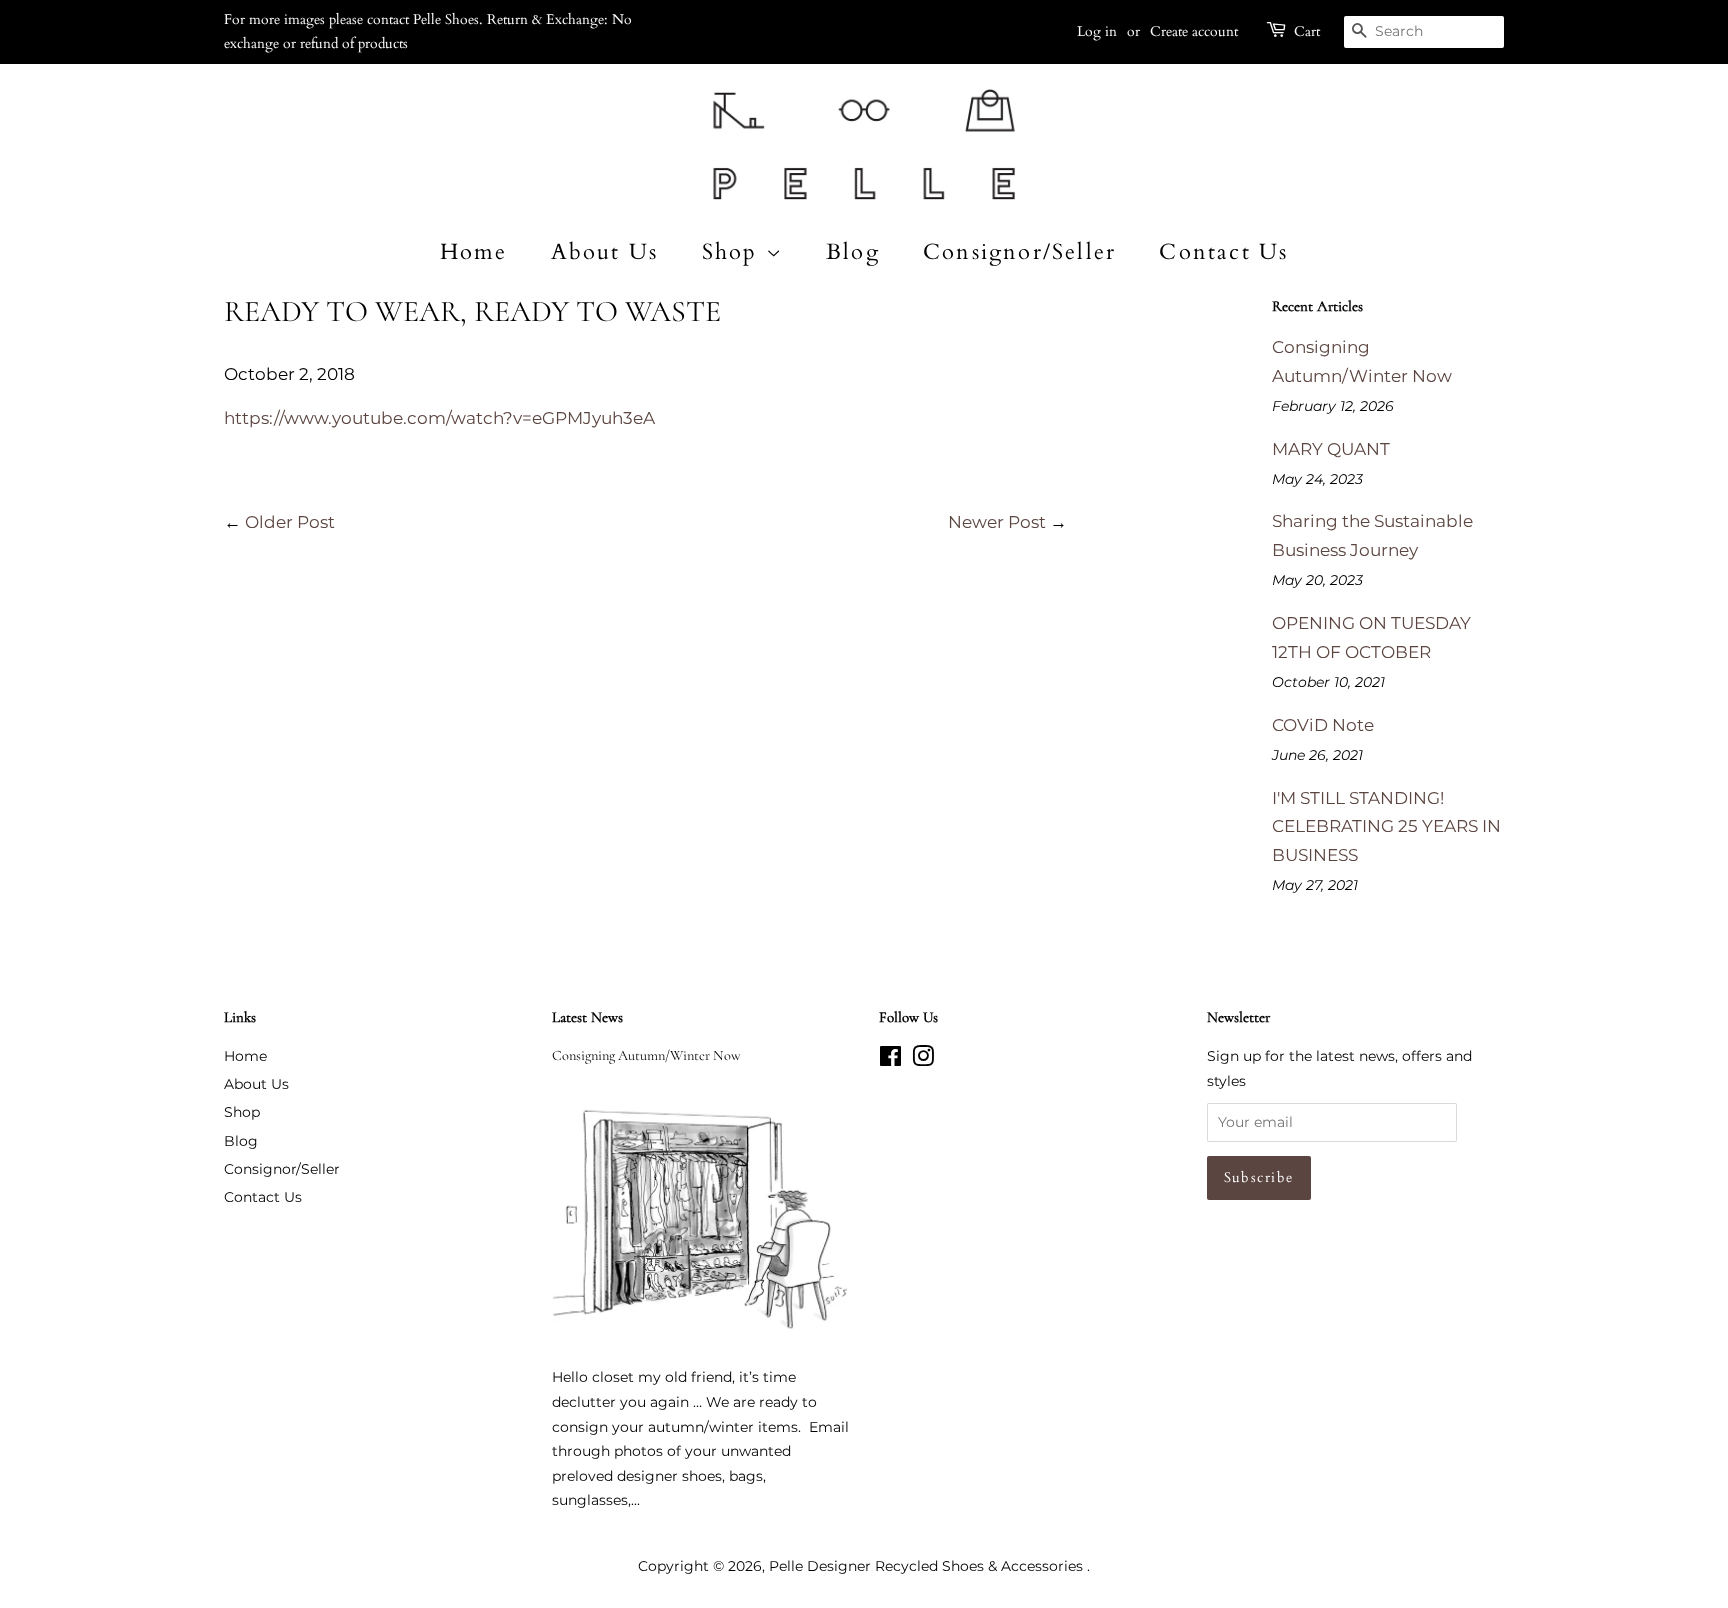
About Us (605, 252)
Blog (853, 252)
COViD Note (1323, 725)
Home (474, 252)
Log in (1097, 31)
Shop (734, 252)
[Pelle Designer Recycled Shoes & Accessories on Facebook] (890, 1060)
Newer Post (997, 522)
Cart (1307, 31)
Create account (1194, 31)
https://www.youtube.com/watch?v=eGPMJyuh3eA (439, 418)
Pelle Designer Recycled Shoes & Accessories (928, 1566)
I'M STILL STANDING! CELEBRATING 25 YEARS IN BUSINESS (1386, 827)
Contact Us (1223, 252)
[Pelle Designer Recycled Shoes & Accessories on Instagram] (923, 1060)
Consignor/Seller (1019, 252)
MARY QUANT (1331, 449)
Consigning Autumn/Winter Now (646, 1055)
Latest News (587, 1017)
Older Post (290, 522)
